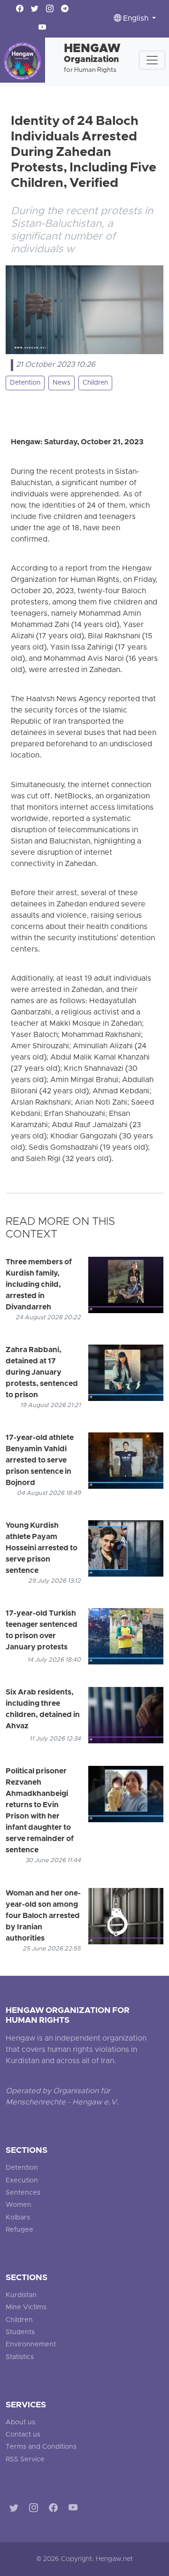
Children (95, 383)
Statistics (20, 2357)
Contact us (23, 2435)
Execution (22, 2181)
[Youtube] (75, 2509)
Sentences (23, 2193)
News (61, 383)
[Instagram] (35, 2509)
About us (20, 2423)
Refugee (19, 2230)
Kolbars (18, 2218)
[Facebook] (55, 2509)
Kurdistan (21, 2295)
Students (20, 2332)
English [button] (136, 19)
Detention (25, 383)
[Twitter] (16, 2509)
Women (19, 2205)
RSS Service (25, 2460)
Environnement (31, 2345)
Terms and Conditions (41, 2447)
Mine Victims (26, 2308)
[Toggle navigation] (152, 60)
